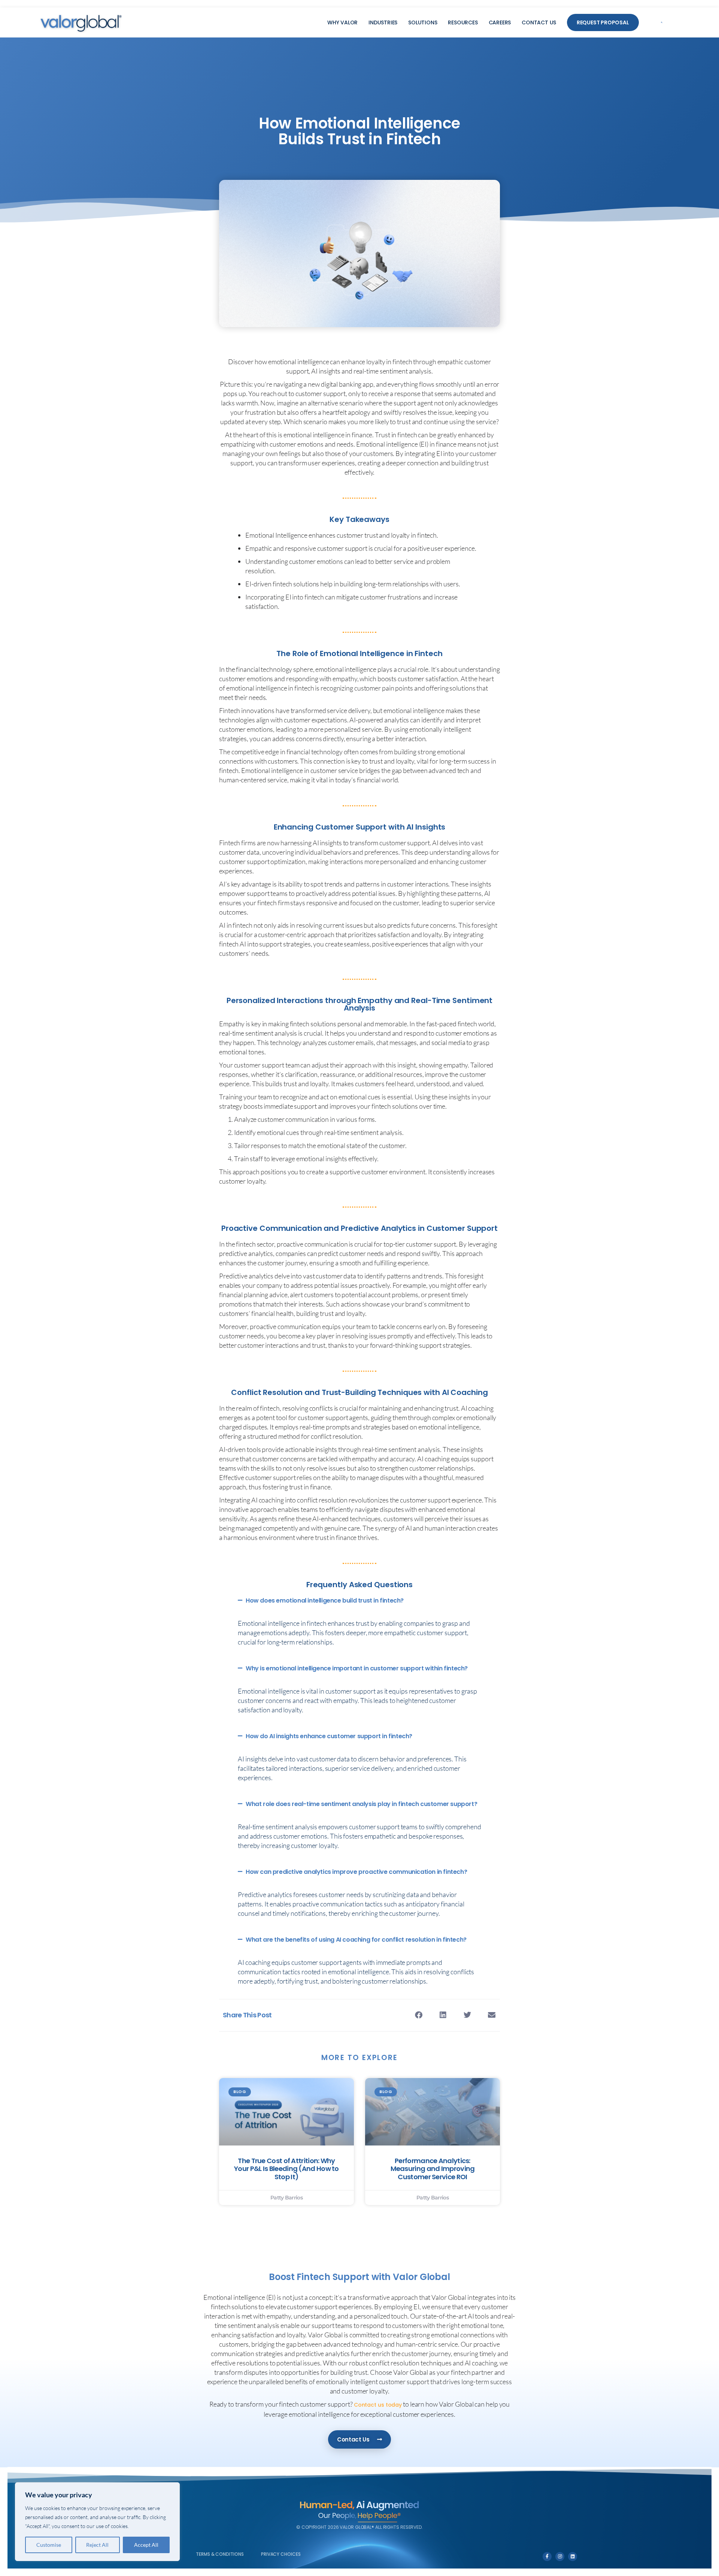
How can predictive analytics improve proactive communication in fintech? (356, 1872)
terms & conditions (220, 2554)
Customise (49, 2545)
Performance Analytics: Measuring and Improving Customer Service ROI (433, 2169)
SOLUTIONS (423, 22)
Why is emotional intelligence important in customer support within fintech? (357, 1668)
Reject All (97, 2545)
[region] (97, 2522)
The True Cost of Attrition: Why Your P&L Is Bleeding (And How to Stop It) (286, 2169)
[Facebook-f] (547, 2557)
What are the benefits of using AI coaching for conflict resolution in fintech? (356, 1940)
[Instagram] (560, 2557)
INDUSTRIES (383, 22)
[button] (662, 23)
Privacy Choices (281, 2554)
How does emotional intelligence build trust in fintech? (325, 1600)
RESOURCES (463, 22)
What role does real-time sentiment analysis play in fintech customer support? (361, 1804)
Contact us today (378, 2405)
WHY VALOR (342, 22)
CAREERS (500, 22)
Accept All (146, 2545)
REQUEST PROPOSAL (603, 22)
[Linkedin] (573, 2557)
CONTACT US (539, 22)
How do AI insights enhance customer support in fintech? (329, 1736)
